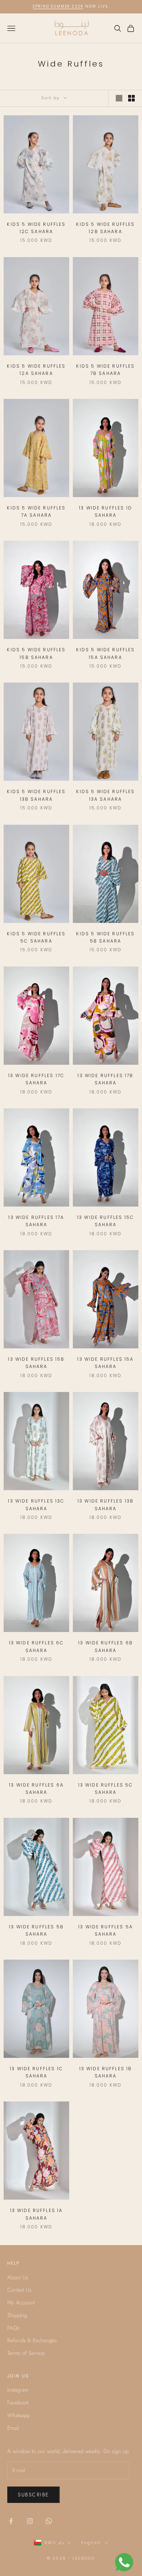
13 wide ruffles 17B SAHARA (105, 1079)
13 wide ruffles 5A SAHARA (106, 1930)
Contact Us (19, 2290)
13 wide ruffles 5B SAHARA (36, 1930)
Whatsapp (19, 2415)
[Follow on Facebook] (11, 2521)
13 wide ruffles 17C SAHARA (36, 1079)
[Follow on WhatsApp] (49, 2521)
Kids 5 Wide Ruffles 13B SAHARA (36, 795)
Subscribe (33, 2495)
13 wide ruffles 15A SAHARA (105, 1363)
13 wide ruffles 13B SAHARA (106, 1505)
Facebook (18, 2403)
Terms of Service (26, 2353)
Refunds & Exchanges (32, 2340)
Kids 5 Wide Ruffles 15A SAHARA (105, 653)
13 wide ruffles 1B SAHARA (106, 2072)
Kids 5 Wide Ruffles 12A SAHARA (36, 370)
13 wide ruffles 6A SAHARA (36, 1789)
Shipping (17, 2315)
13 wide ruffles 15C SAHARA (106, 1221)
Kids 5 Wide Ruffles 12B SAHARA (105, 228)
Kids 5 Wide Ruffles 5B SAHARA (105, 937)
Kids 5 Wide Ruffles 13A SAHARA (105, 795)
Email (13, 2428)
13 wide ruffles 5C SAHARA (106, 1789)
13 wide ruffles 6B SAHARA (106, 1646)
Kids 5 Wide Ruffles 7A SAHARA (36, 511)
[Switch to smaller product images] (131, 98)
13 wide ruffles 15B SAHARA (36, 1363)
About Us (18, 2277)
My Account (21, 2303)
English (91, 2543)
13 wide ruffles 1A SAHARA (37, 2214)
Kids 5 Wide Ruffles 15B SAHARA (36, 653)
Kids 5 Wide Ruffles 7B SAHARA (105, 370)
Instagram (18, 2390)
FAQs (13, 2328)
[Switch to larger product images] (119, 98)
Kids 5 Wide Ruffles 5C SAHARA (36, 937)
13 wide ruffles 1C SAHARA (36, 2072)
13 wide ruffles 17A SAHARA (36, 1221)
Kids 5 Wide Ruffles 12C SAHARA (36, 228)
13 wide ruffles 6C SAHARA (37, 1646)
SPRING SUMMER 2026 (58, 6)
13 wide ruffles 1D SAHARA (106, 511)
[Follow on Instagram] (30, 2521)
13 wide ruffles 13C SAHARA (36, 1505)
